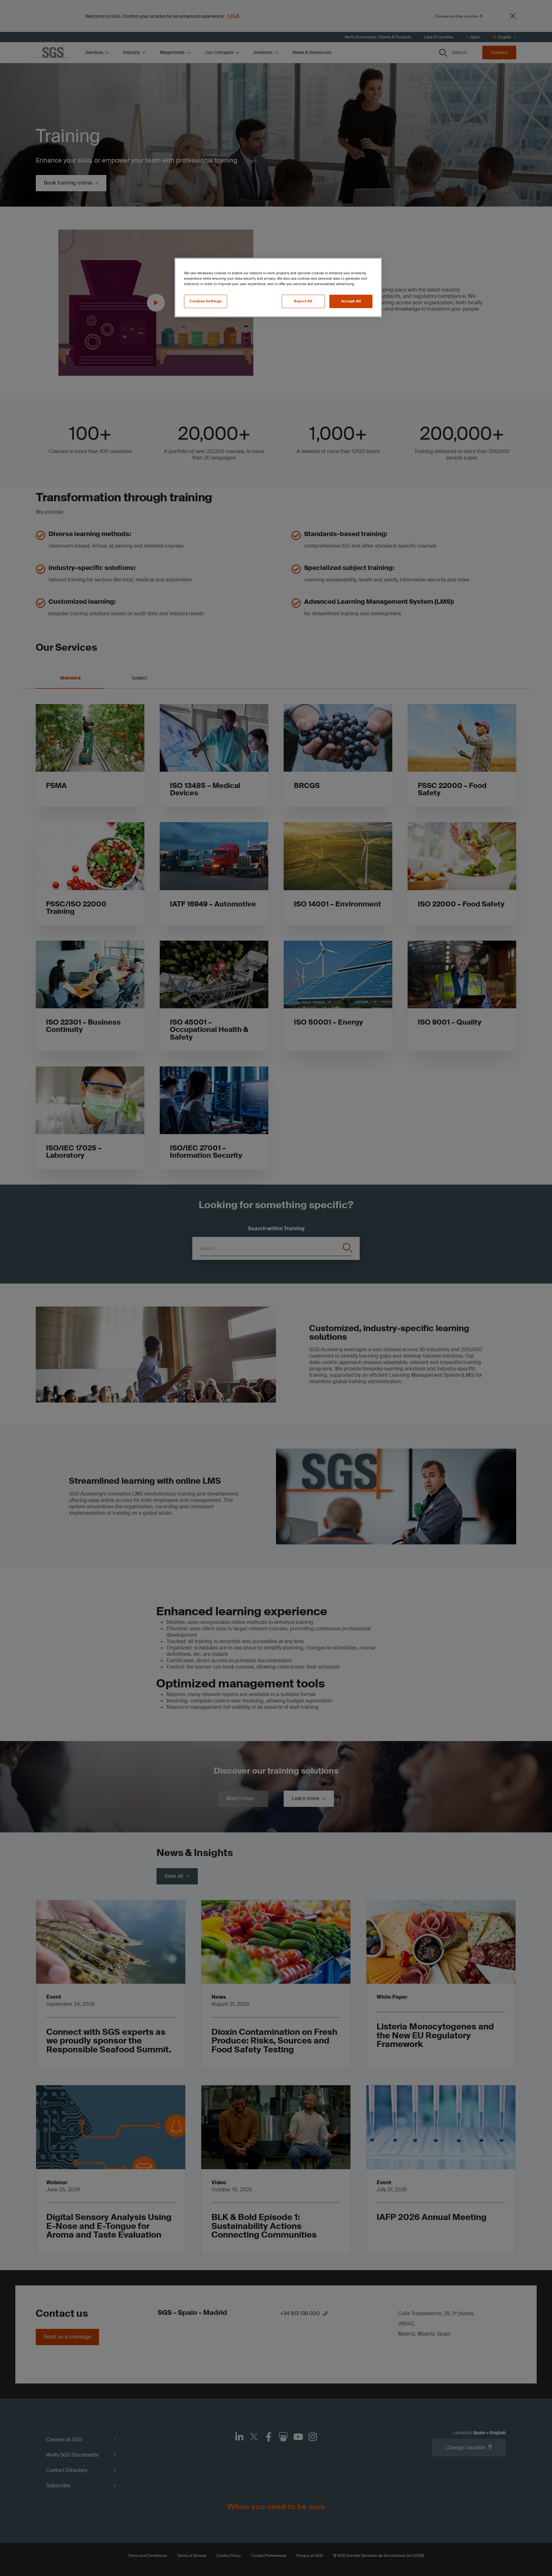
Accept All (351, 301)
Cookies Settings (206, 301)
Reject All (303, 301)
